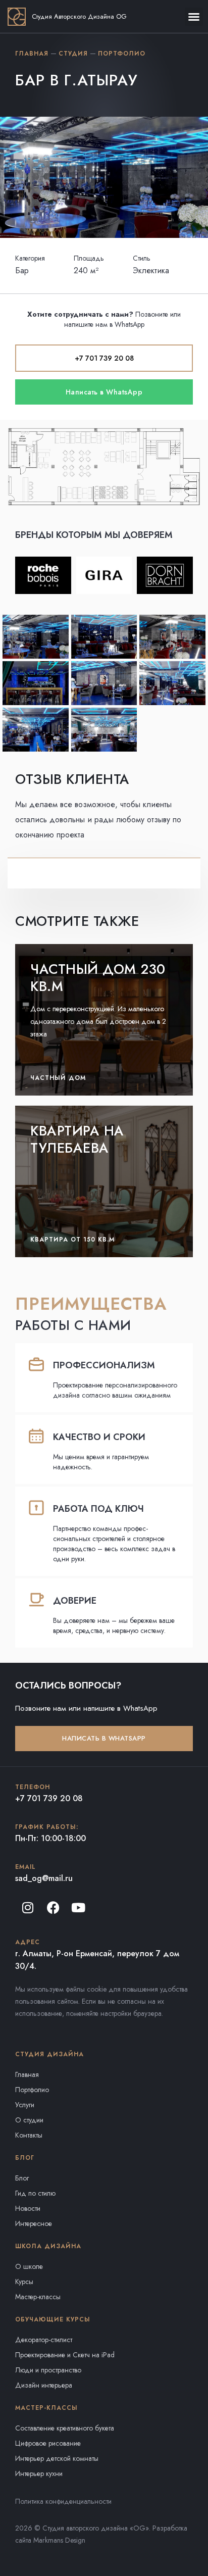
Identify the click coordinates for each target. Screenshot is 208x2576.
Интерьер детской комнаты (57, 2458)
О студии (29, 2120)
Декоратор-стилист (44, 2340)
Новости (28, 2208)
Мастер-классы (38, 2297)
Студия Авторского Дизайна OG (79, 16)
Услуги (25, 2105)
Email (25, 1867)
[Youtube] (78, 1907)
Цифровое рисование (48, 2443)
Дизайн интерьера (44, 2385)
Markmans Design (59, 2540)
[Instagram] (28, 1907)
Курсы (24, 2282)
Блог (22, 2178)
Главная (27, 2074)
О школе (29, 2266)
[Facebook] (53, 1907)
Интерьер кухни (39, 2473)
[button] (194, 17)
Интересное (34, 2223)
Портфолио (32, 2090)
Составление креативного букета (65, 2428)
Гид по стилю (35, 2193)
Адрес (28, 1942)
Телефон (33, 1787)
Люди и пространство (48, 2370)
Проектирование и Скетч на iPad (65, 2355)
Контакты (29, 2135)
